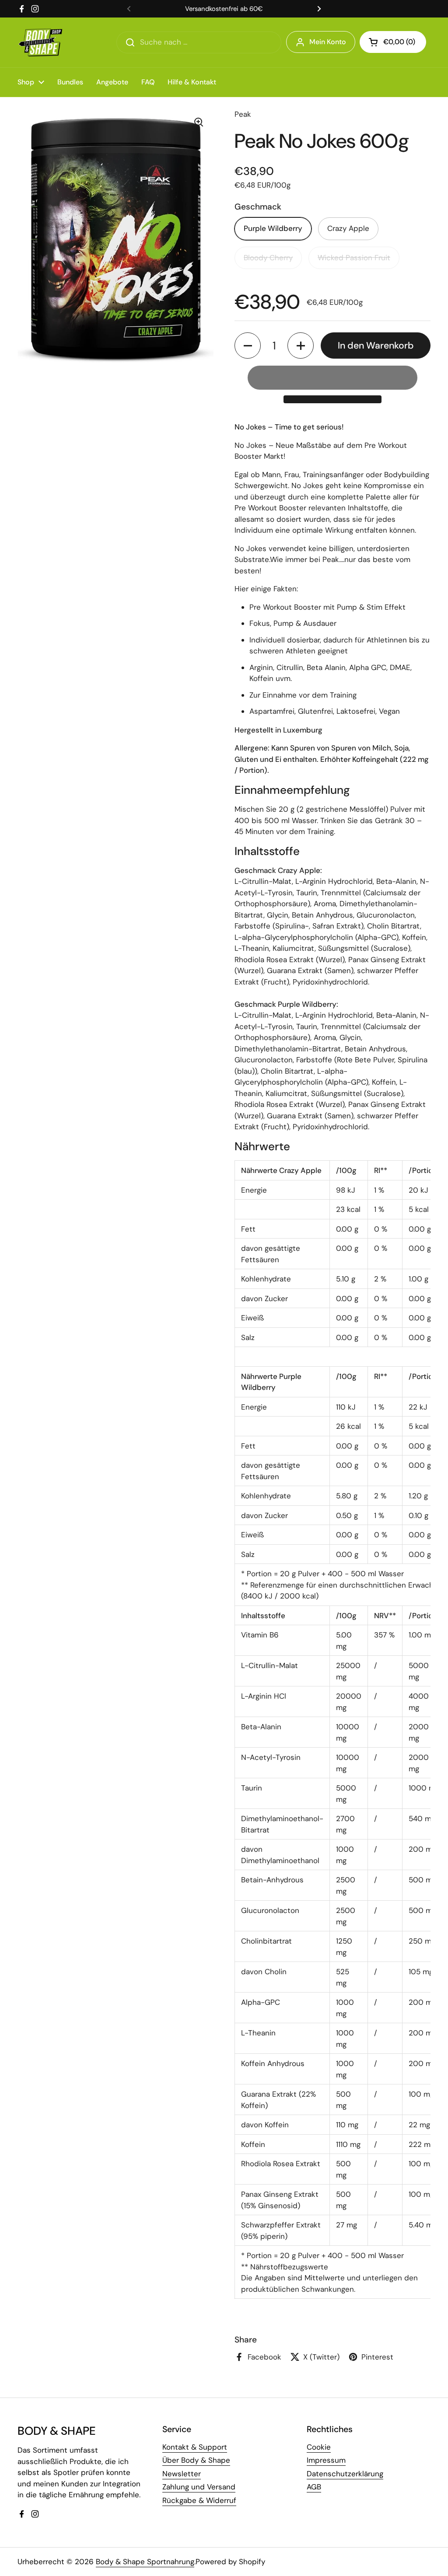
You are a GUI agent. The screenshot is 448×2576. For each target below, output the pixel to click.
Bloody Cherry (268, 258)
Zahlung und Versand (199, 2487)
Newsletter (182, 2474)
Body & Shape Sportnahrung (145, 2562)
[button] (393, 42)
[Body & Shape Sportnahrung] (40, 42)
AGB (314, 2487)
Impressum (326, 2460)
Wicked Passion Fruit (354, 258)
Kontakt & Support (195, 2447)
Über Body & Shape (196, 2460)
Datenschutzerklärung (345, 2474)
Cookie (319, 2447)
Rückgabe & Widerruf (199, 2500)
